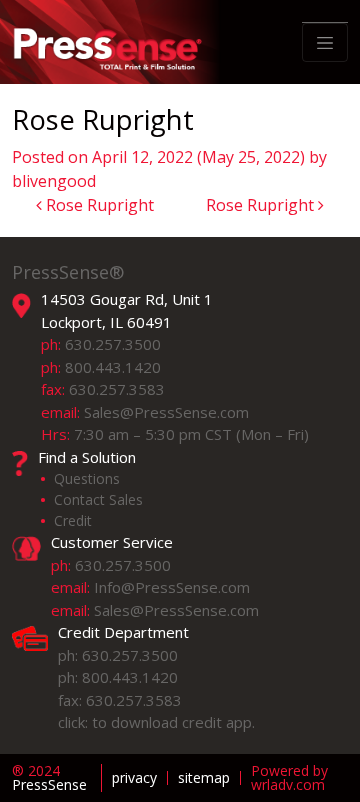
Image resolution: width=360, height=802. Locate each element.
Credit (73, 520)
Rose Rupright (98, 205)
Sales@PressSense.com (166, 412)
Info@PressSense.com (172, 587)
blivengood (54, 181)
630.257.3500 (113, 344)
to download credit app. (173, 722)
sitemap (204, 778)
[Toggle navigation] (325, 43)
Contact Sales (98, 499)
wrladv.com (288, 784)
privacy (134, 778)
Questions (87, 478)
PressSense (49, 778)
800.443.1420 (113, 367)
